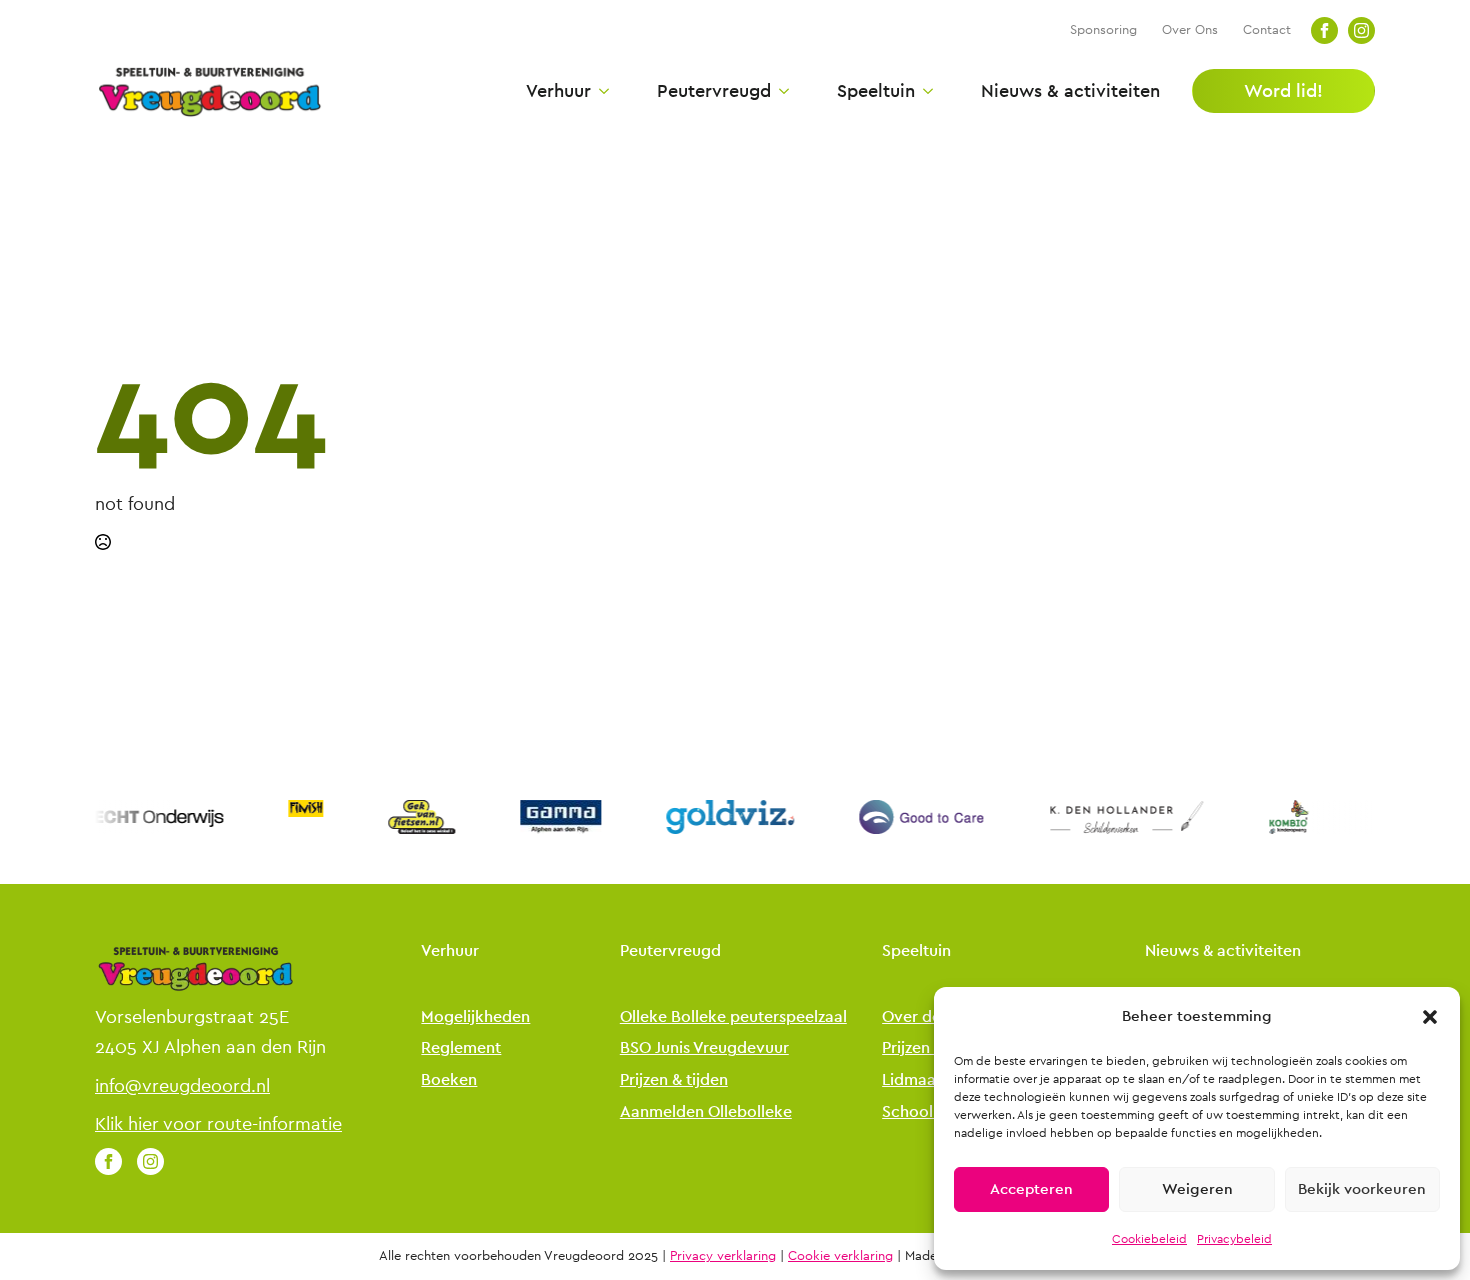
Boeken (449, 1080)
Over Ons (1190, 29)
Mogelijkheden (475, 1017)
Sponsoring (1103, 29)
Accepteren (1031, 1189)
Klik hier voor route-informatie (218, 1124)
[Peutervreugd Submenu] (780, 91)
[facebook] (1324, 30)
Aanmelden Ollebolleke (706, 1112)
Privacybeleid (1234, 1239)
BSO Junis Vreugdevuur (704, 1048)
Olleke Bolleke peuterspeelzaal (733, 1017)
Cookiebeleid (1149, 1239)
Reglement (461, 1048)
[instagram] (1361, 30)
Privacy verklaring (723, 1256)
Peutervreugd (714, 91)
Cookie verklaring (840, 1256)
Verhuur (558, 91)
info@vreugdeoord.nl (182, 1086)
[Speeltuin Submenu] (924, 91)
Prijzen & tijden (674, 1080)
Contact (1267, 29)
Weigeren (1197, 1189)
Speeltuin (876, 91)
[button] (1430, 1017)
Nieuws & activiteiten (1070, 91)
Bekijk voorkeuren (1362, 1189)
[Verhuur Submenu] (600, 91)
